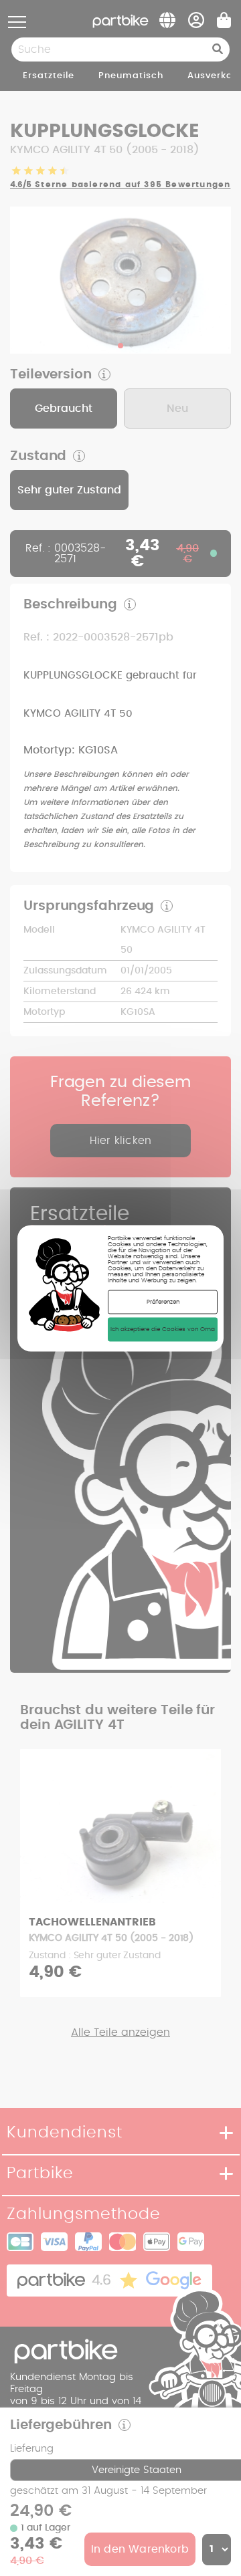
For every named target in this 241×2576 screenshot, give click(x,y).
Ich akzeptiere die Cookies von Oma (163, 1329)
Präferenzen (163, 1301)
